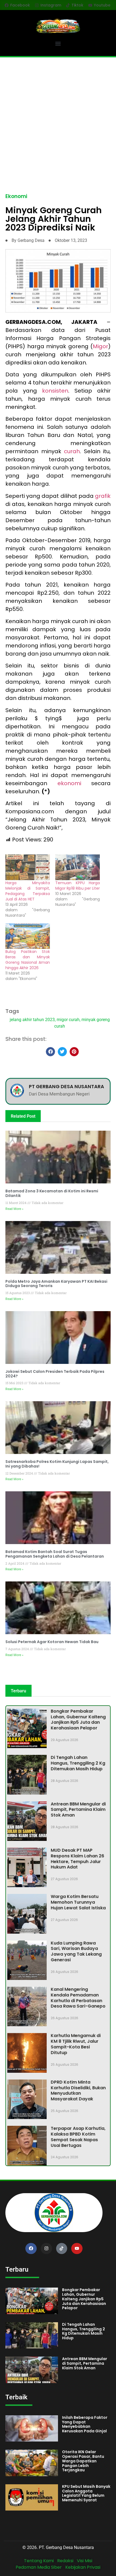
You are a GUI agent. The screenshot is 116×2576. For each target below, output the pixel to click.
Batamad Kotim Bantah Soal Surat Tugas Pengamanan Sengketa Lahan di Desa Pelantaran (55, 1554)
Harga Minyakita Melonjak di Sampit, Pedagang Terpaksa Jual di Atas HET (28, 891)
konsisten (55, 391)
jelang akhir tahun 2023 (32, 1020)
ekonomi (74, 783)
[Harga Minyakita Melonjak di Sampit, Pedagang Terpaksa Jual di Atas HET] (28, 867)
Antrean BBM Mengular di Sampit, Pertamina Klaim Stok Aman (78, 1810)
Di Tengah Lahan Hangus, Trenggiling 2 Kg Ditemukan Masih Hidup (78, 1763)
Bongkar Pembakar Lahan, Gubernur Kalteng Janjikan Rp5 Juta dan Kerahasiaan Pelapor (78, 1720)
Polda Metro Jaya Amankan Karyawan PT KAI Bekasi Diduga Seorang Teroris (56, 1284)
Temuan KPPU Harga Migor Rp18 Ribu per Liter (78, 886)
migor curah (68, 1020)
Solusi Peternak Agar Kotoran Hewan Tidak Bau (52, 1642)
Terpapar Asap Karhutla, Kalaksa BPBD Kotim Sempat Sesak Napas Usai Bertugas (78, 2137)
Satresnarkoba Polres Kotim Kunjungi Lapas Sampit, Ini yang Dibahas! (57, 1464)
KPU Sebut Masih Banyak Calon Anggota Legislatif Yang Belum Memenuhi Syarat (86, 2493)
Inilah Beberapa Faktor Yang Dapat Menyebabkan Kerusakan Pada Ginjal (85, 2424)
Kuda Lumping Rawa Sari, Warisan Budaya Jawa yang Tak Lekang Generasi (76, 1951)
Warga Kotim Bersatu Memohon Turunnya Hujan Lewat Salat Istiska (78, 1902)
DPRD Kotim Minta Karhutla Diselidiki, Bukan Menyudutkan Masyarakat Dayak (78, 2090)
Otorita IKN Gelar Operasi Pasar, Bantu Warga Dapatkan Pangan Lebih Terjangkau (83, 2461)
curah (72, 451)
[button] (58, 43)
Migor (100, 346)
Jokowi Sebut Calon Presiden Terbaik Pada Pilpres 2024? (55, 1374)
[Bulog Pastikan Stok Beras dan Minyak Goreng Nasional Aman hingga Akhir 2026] (28, 936)
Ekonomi (16, 196)
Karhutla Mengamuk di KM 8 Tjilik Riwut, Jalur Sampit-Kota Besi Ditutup (76, 2044)
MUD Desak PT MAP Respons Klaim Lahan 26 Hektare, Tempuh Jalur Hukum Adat (77, 1859)
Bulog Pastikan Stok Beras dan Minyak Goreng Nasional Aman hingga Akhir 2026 (28, 960)
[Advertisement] (58, 118)
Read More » (14, 1209)
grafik (103, 496)
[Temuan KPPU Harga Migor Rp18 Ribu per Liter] (78, 867)
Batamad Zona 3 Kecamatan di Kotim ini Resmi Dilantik (52, 1193)
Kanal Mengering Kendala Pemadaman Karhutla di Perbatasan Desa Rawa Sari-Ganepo (78, 1998)
